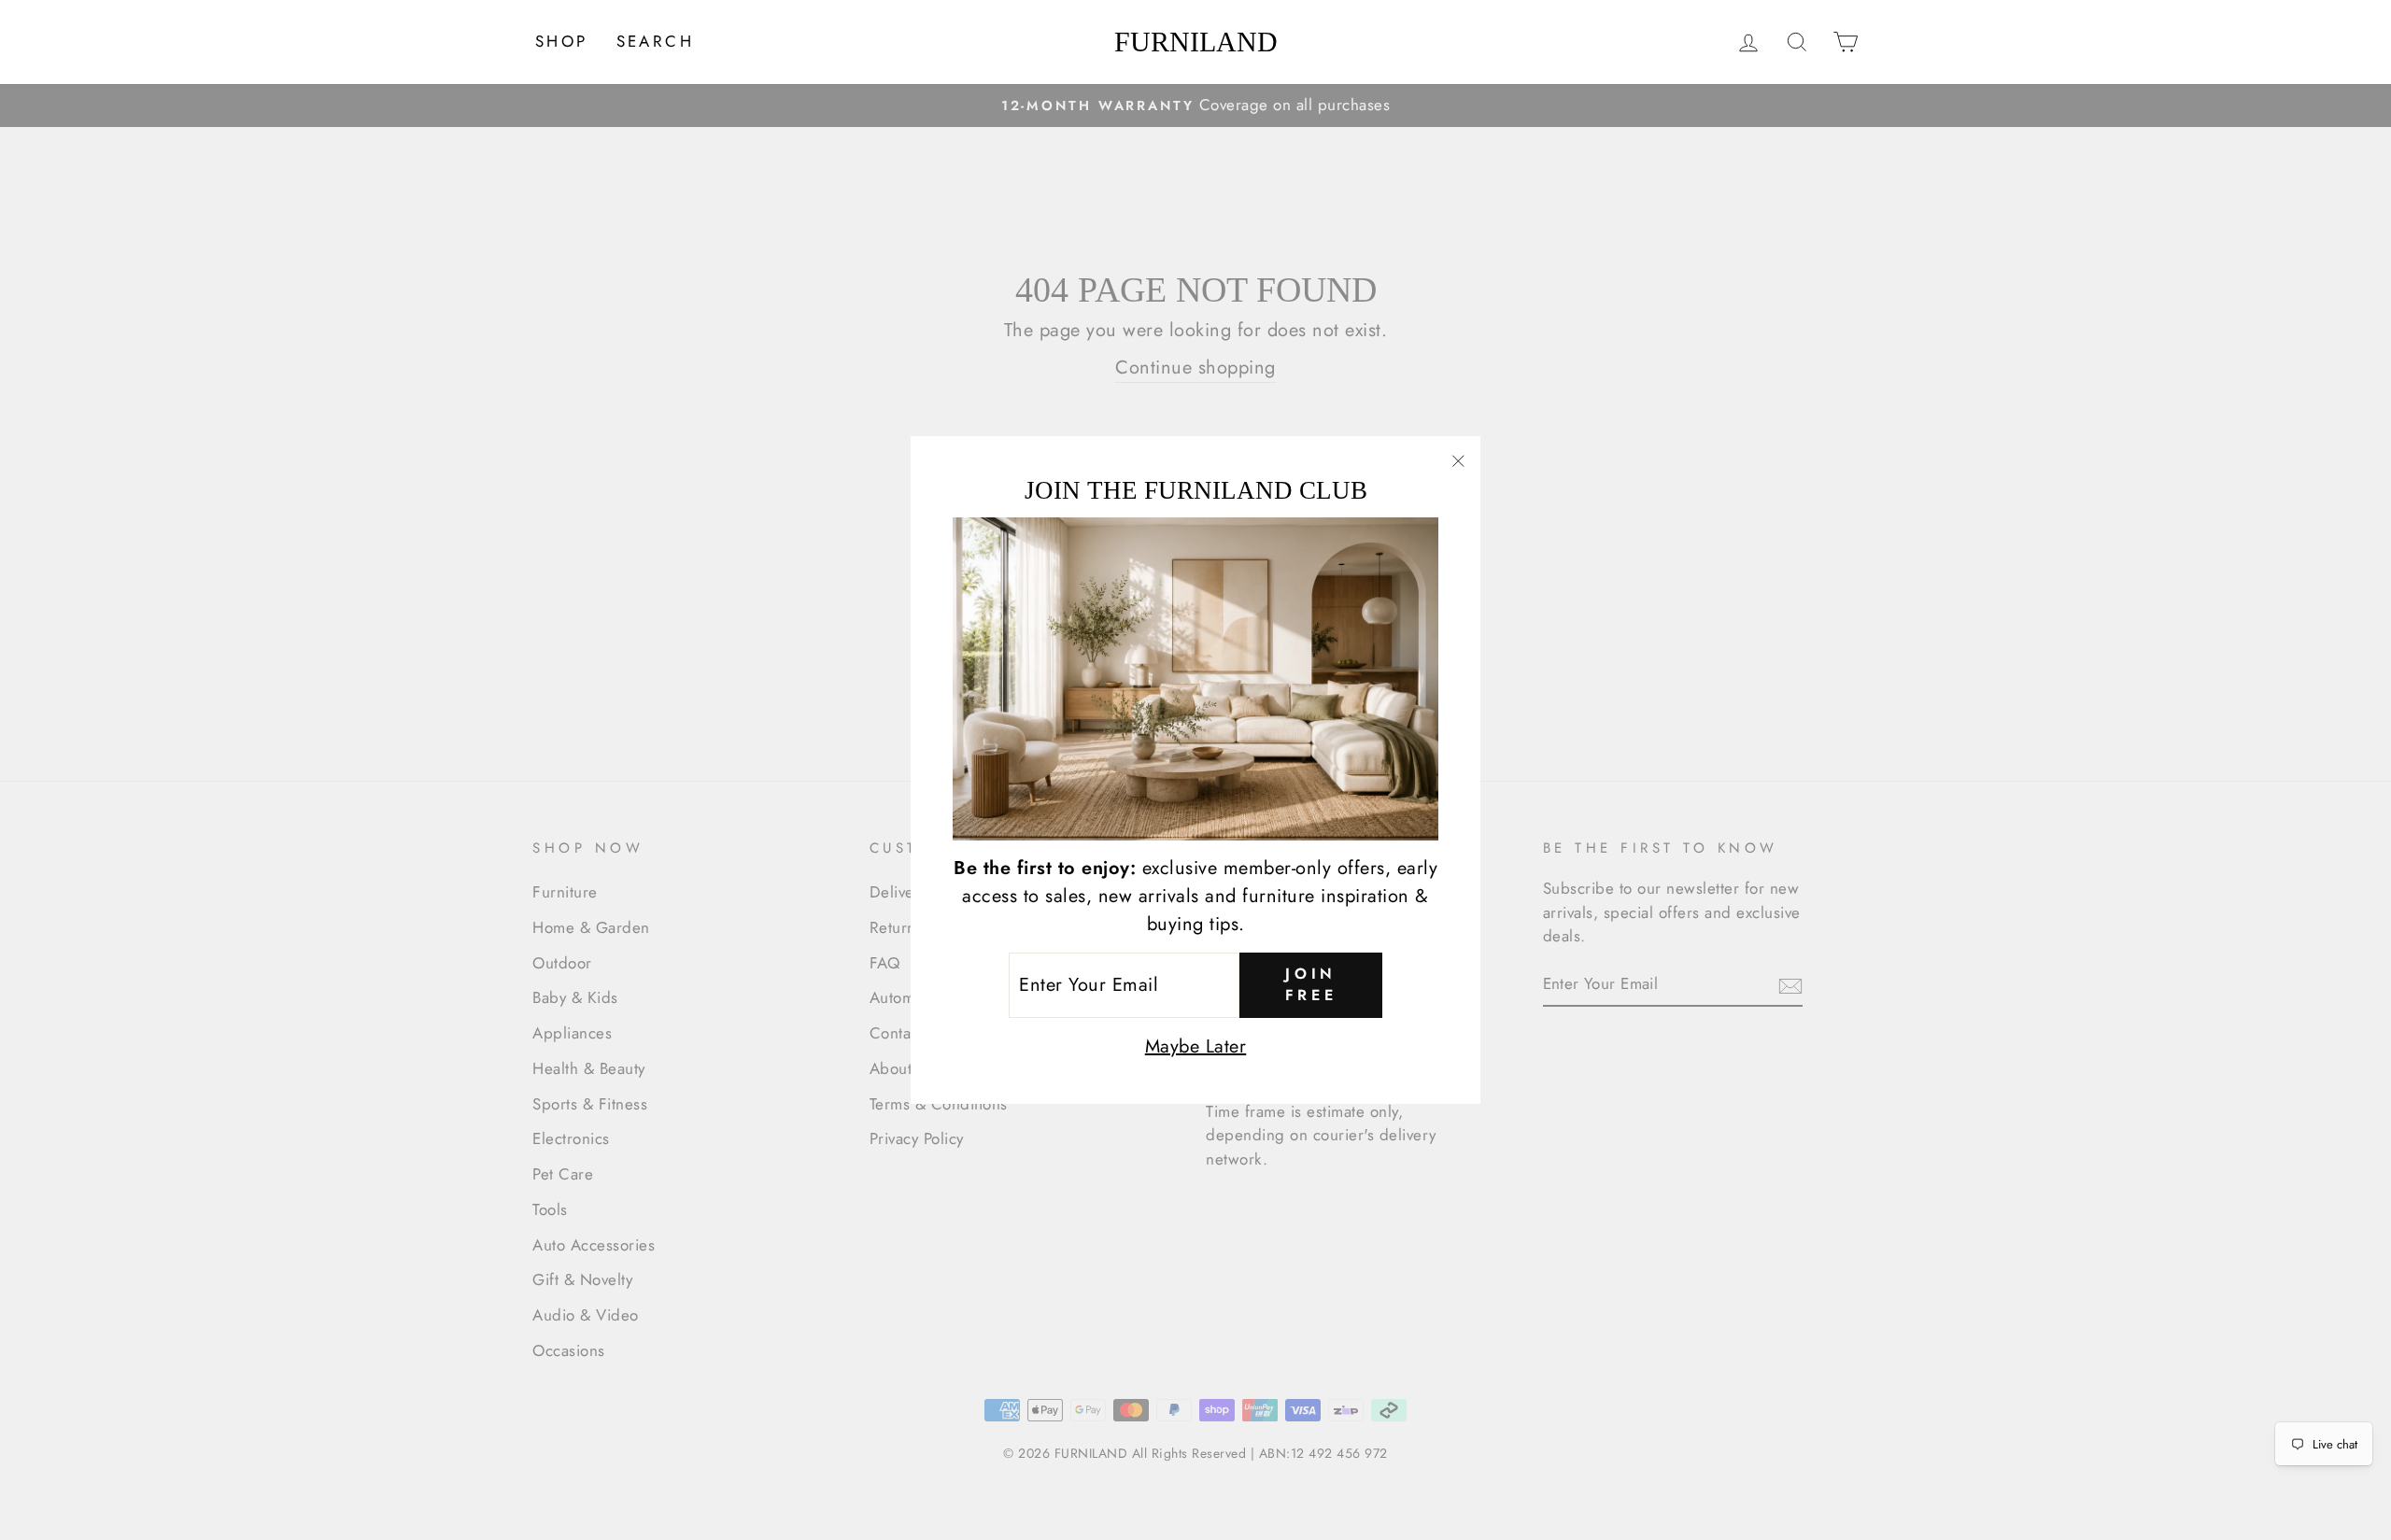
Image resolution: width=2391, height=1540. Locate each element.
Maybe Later (1196, 1046)
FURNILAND (1196, 42)
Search (655, 41)
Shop (562, 41)
